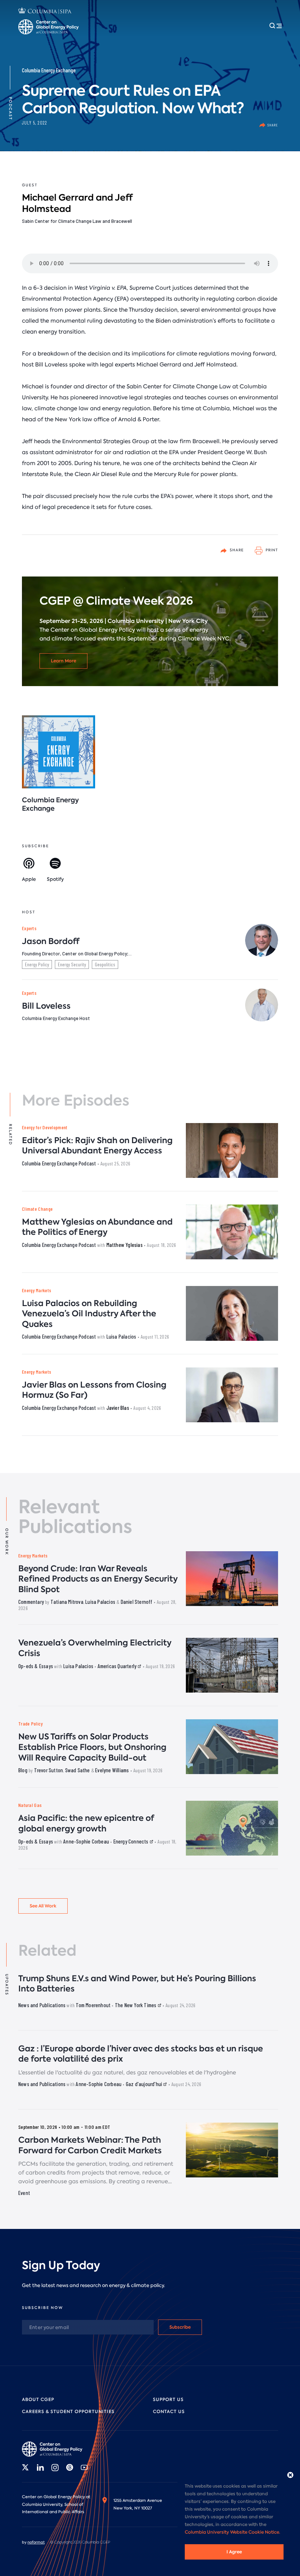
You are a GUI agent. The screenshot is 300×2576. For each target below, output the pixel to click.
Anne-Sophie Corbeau (86, 1841)
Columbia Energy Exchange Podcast (59, 1163)
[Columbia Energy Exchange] (59, 752)
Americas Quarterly (118, 1666)
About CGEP (38, 2400)
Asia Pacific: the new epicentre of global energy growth (86, 1823)
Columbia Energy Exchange (49, 70)
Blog (23, 1770)
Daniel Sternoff (137, 1602)
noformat (36, 2542)
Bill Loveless (46, 1006)
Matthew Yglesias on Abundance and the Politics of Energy (97, 1227)
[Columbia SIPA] (45, 12)
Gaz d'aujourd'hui (145, 2084)
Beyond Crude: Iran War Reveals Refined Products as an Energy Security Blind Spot (98, 1579)
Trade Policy (31, 1723)
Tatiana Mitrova (67, 1602)
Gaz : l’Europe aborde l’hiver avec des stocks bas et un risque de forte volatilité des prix (141, 2054)
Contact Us (169, 2412)
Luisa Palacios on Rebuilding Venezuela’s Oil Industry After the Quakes (89, 1314)
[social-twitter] (26, 2467)
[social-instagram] (55, 2467)
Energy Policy (37, 964)
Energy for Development (45, 1127)
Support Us (168, 2400)
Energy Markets (37, 1290)
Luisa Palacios (121, 1336)
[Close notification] (290, 2475)
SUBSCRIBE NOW (42, 2308)
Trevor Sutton (49, 1770)
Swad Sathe (78, 1770)
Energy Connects (132, 1841)
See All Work (43, 1906)
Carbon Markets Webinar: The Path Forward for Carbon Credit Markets (90, 2145)
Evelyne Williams (112, 1770)
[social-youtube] (84, 2467)
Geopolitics (105, 964)
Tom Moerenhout (93, 2005)
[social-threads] (70, 2467)
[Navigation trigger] (275, 26)
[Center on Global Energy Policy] (48, 27)
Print (271, 550)
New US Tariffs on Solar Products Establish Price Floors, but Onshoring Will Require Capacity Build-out (92, 1747)
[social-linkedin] (40, 2467)
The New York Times (136, 2005)
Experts (29, 928)
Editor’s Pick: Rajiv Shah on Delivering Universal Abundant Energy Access (97, 1146)
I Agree (234, 2552)
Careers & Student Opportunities (68, 2412)
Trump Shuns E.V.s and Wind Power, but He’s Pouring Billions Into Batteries (137, 1984)
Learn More (63, 661)
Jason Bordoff (51, 941)
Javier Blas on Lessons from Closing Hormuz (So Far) (94, 1390)
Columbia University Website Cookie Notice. (232, 2532)
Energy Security (72, 964)
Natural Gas (30, 1805)
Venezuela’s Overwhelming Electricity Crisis (95, 1648)
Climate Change (37, 1209)
